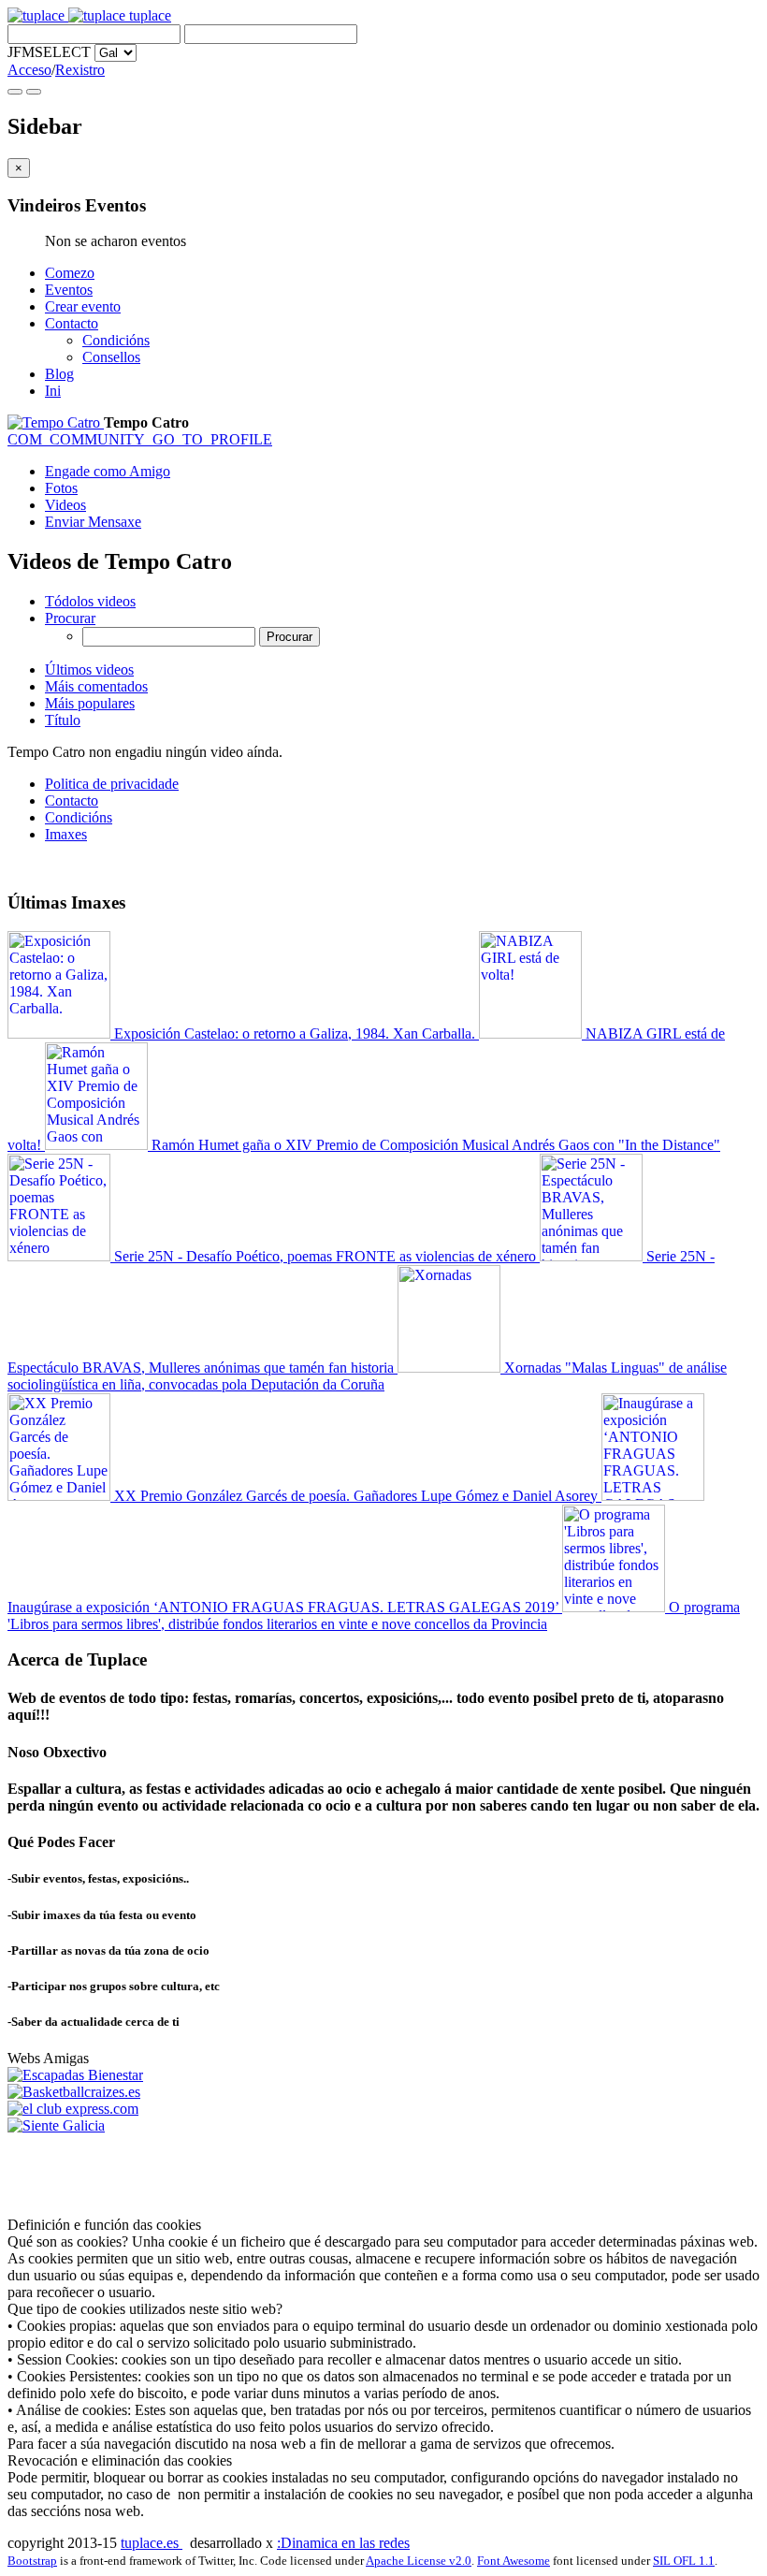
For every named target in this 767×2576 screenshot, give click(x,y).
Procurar (70, 618)
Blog (59, 374)
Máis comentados (96, 686)
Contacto (72, 323)
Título (63, 720)
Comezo (70, 273)
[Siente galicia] (56, 2125)
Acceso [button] (29, 70)
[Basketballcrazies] (74, 2092)
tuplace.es (152, 2543)
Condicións (116, 340)
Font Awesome (514, 2561)
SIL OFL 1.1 (684, 2561)
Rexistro (80, 70)
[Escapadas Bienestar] (75, 2075)
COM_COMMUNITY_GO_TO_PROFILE (140, 439)
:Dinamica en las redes (343, 2543)
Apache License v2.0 (419, 2561)
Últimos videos (89, 669)
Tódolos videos (90, 601)
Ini (53, 391)
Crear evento (83, 306)
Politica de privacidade (112, 784)
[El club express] (73, 2109)
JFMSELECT (49, 52)
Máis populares (90, 703)
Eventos (69, 290)
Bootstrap (32, 2561)
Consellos (111, 357)
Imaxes (66, 834)
